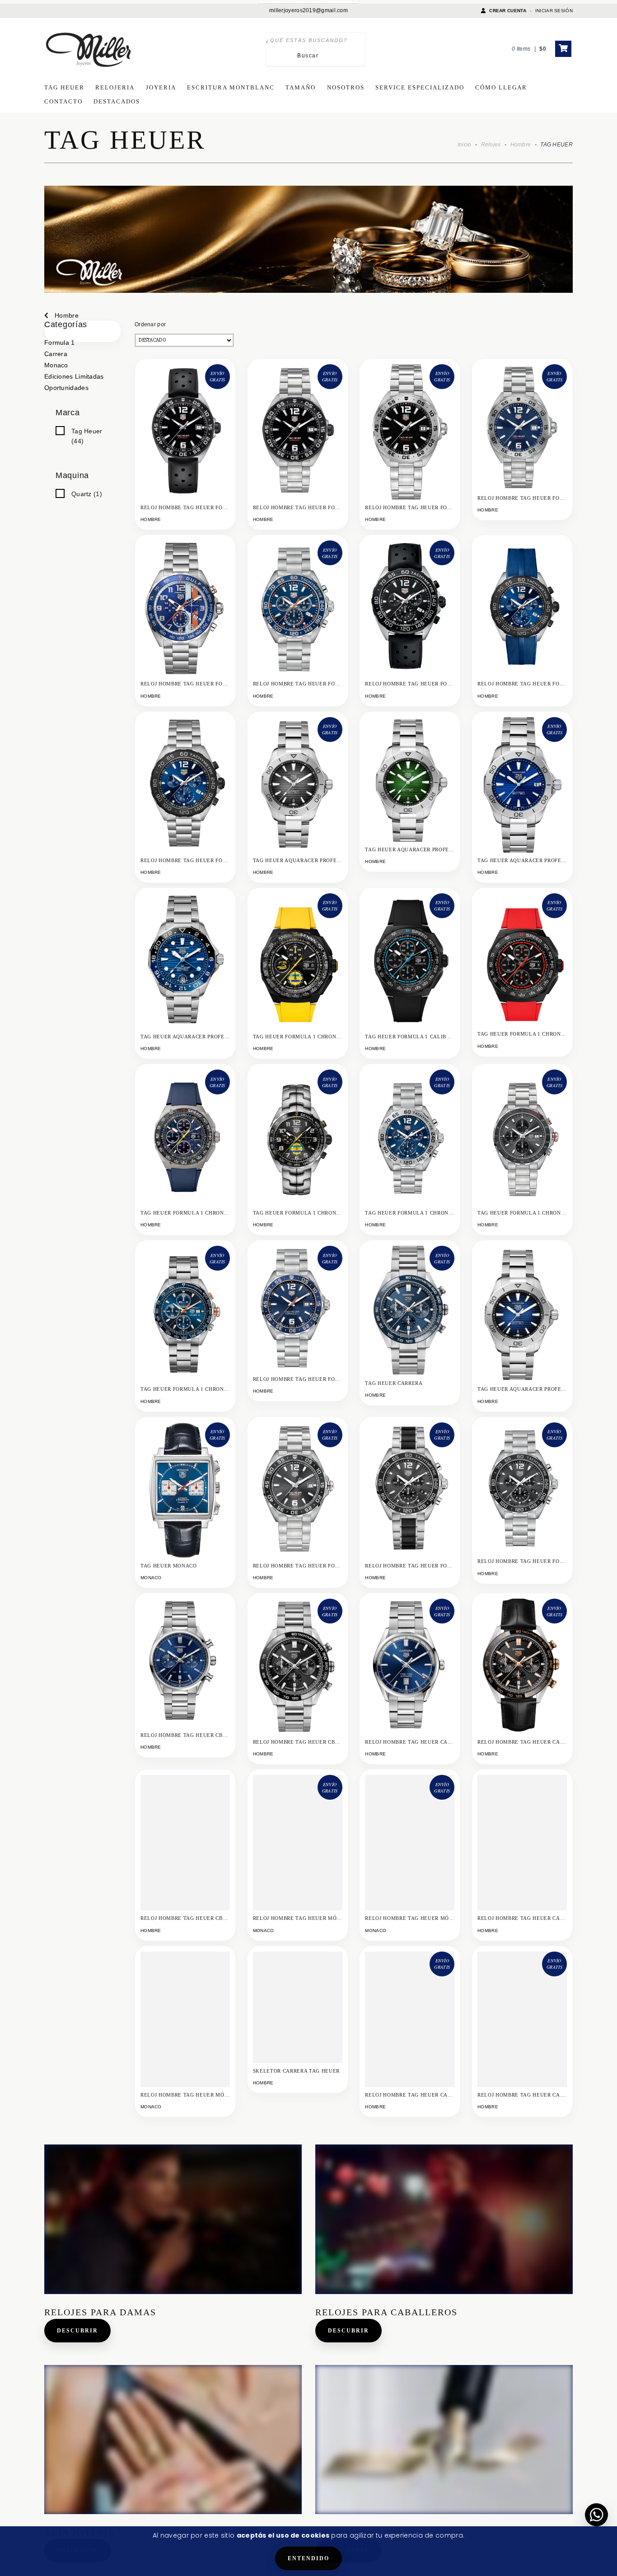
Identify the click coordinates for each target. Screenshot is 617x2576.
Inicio (465, 145)
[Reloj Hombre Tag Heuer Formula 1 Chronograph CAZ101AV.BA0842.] (185, 789)
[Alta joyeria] (173, 2440)
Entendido (308, 2558)
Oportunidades (66, 388)
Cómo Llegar (501, 87)
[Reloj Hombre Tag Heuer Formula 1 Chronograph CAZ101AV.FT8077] (522, 612)
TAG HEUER (64, 87)
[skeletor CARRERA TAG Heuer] (298, 2007)
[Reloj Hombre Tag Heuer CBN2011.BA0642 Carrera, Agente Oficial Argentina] (185, 1663)
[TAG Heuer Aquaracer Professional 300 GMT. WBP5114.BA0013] (185, 965)
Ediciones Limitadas (74, 376)
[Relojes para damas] (173, 2219)
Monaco (56, 365)
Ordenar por (150, 324)
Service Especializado (420, 87)
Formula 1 (60, 343)
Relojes (491, 145)
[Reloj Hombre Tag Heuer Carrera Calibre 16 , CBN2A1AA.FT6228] (522, 1845)
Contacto (63, 101)
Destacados (117, 101)
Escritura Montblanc (231, 87)
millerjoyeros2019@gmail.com (308, 10)
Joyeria (161, 87)
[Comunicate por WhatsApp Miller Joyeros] (596, 2515)
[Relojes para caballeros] (444, 2219)
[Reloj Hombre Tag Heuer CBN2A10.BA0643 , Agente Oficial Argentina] (185, 1851)
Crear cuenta (508, 11)
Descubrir (77, 2331)
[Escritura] (444, 2440)
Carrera (56, 354)
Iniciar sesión (554, 11)
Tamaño (301, 87)
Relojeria (115, 87)
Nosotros (346, 87)
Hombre (521, 145)
